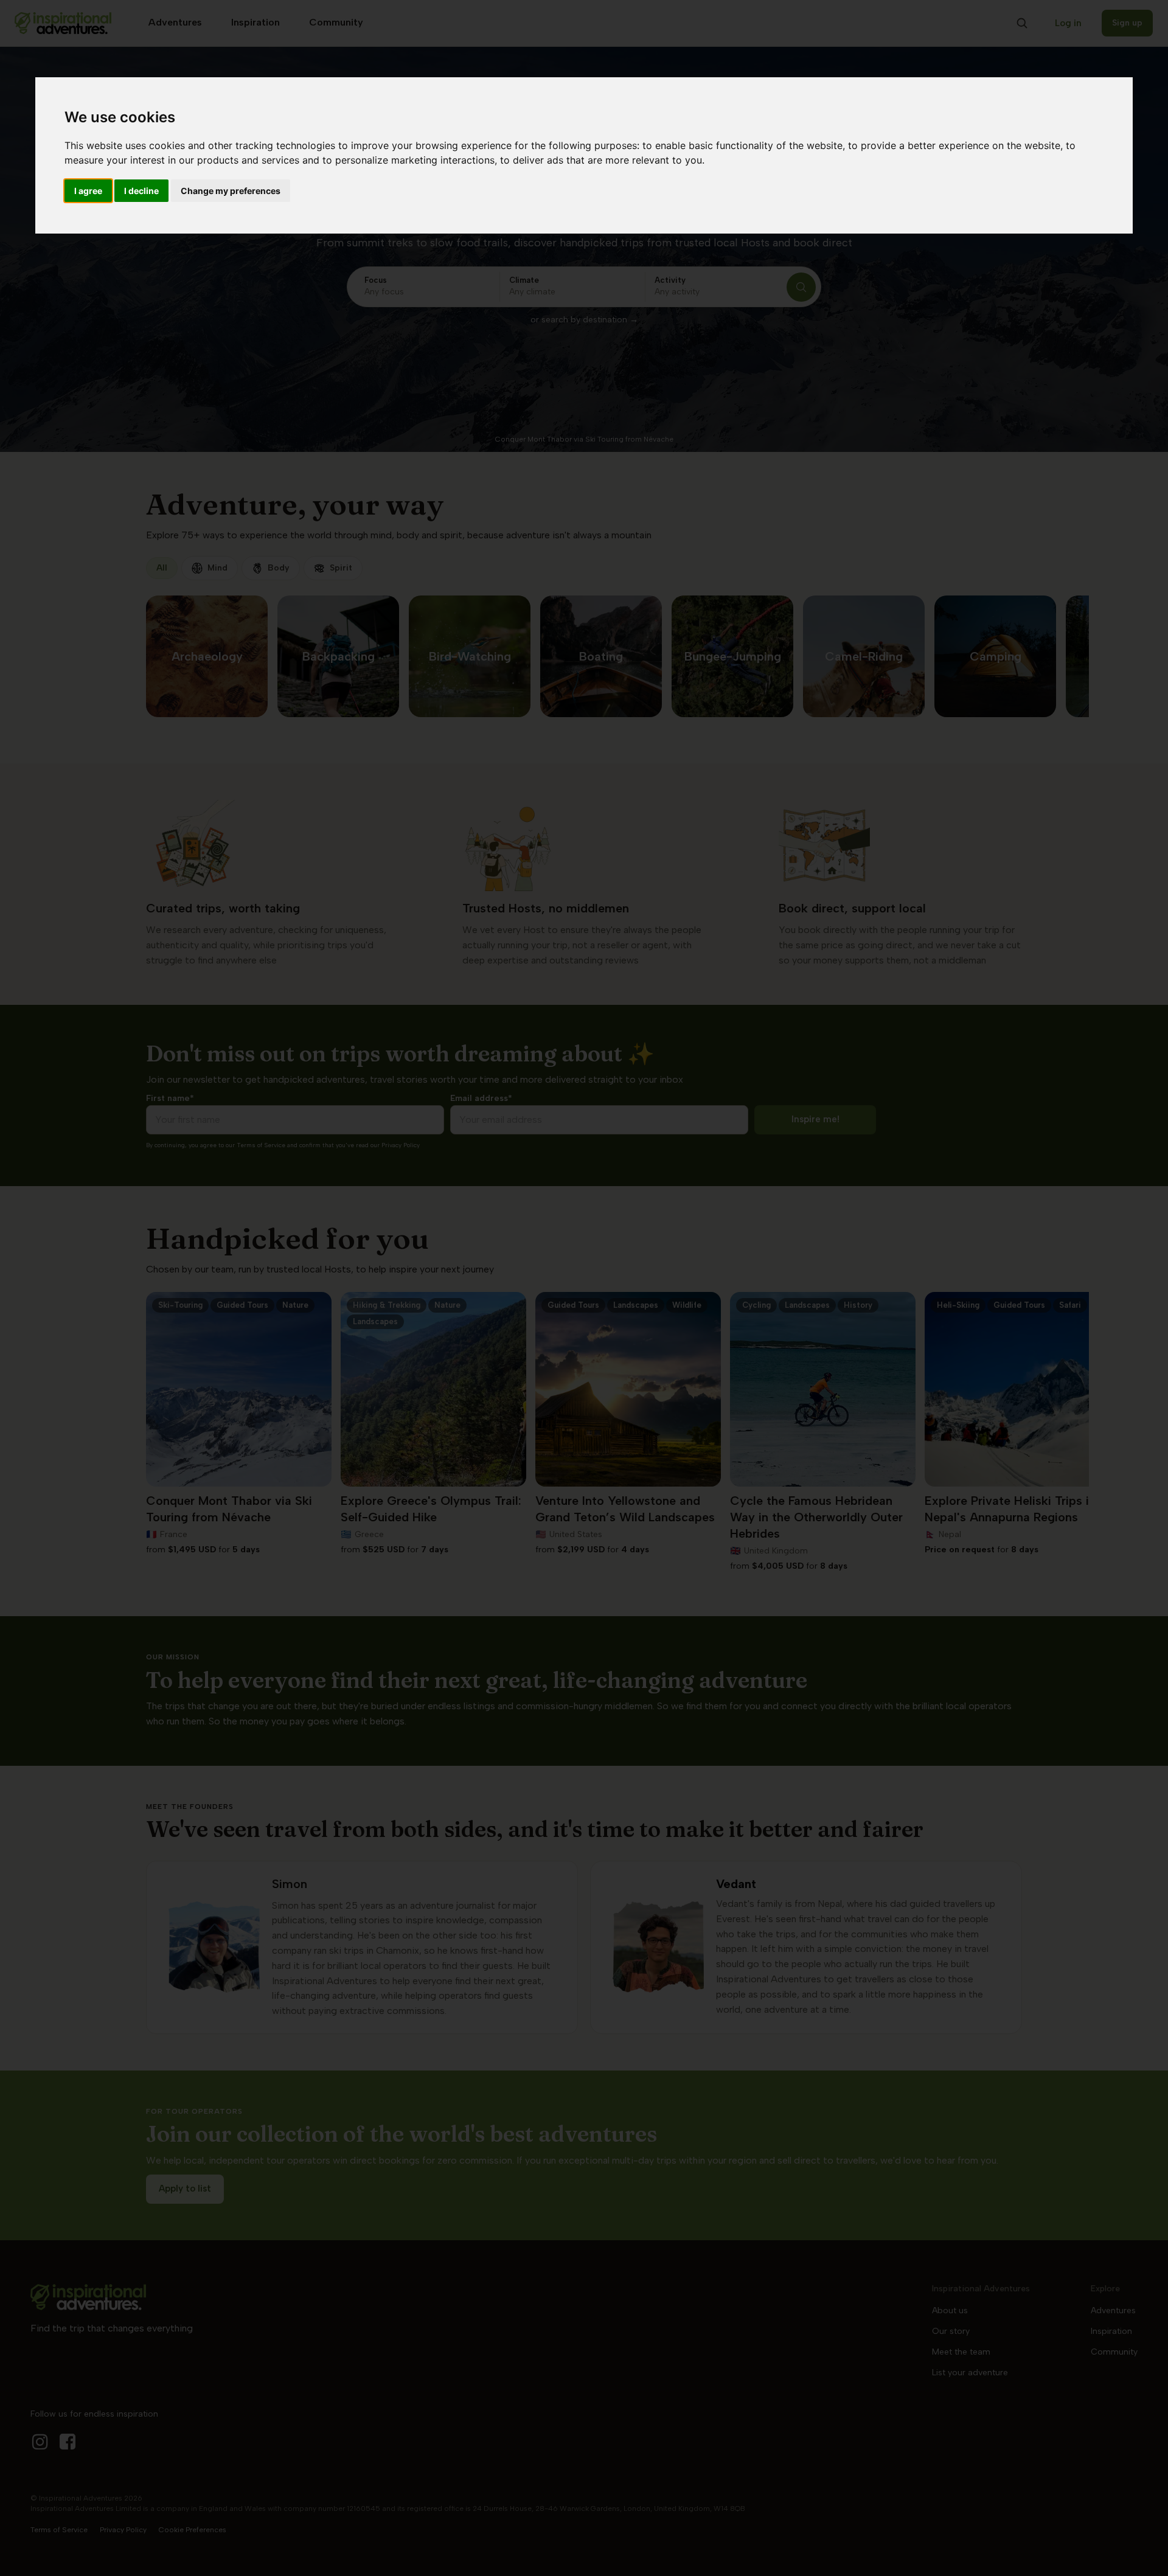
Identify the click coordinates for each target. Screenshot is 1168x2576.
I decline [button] (141, 191)
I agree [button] (88, 191)
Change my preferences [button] (231, 191)
